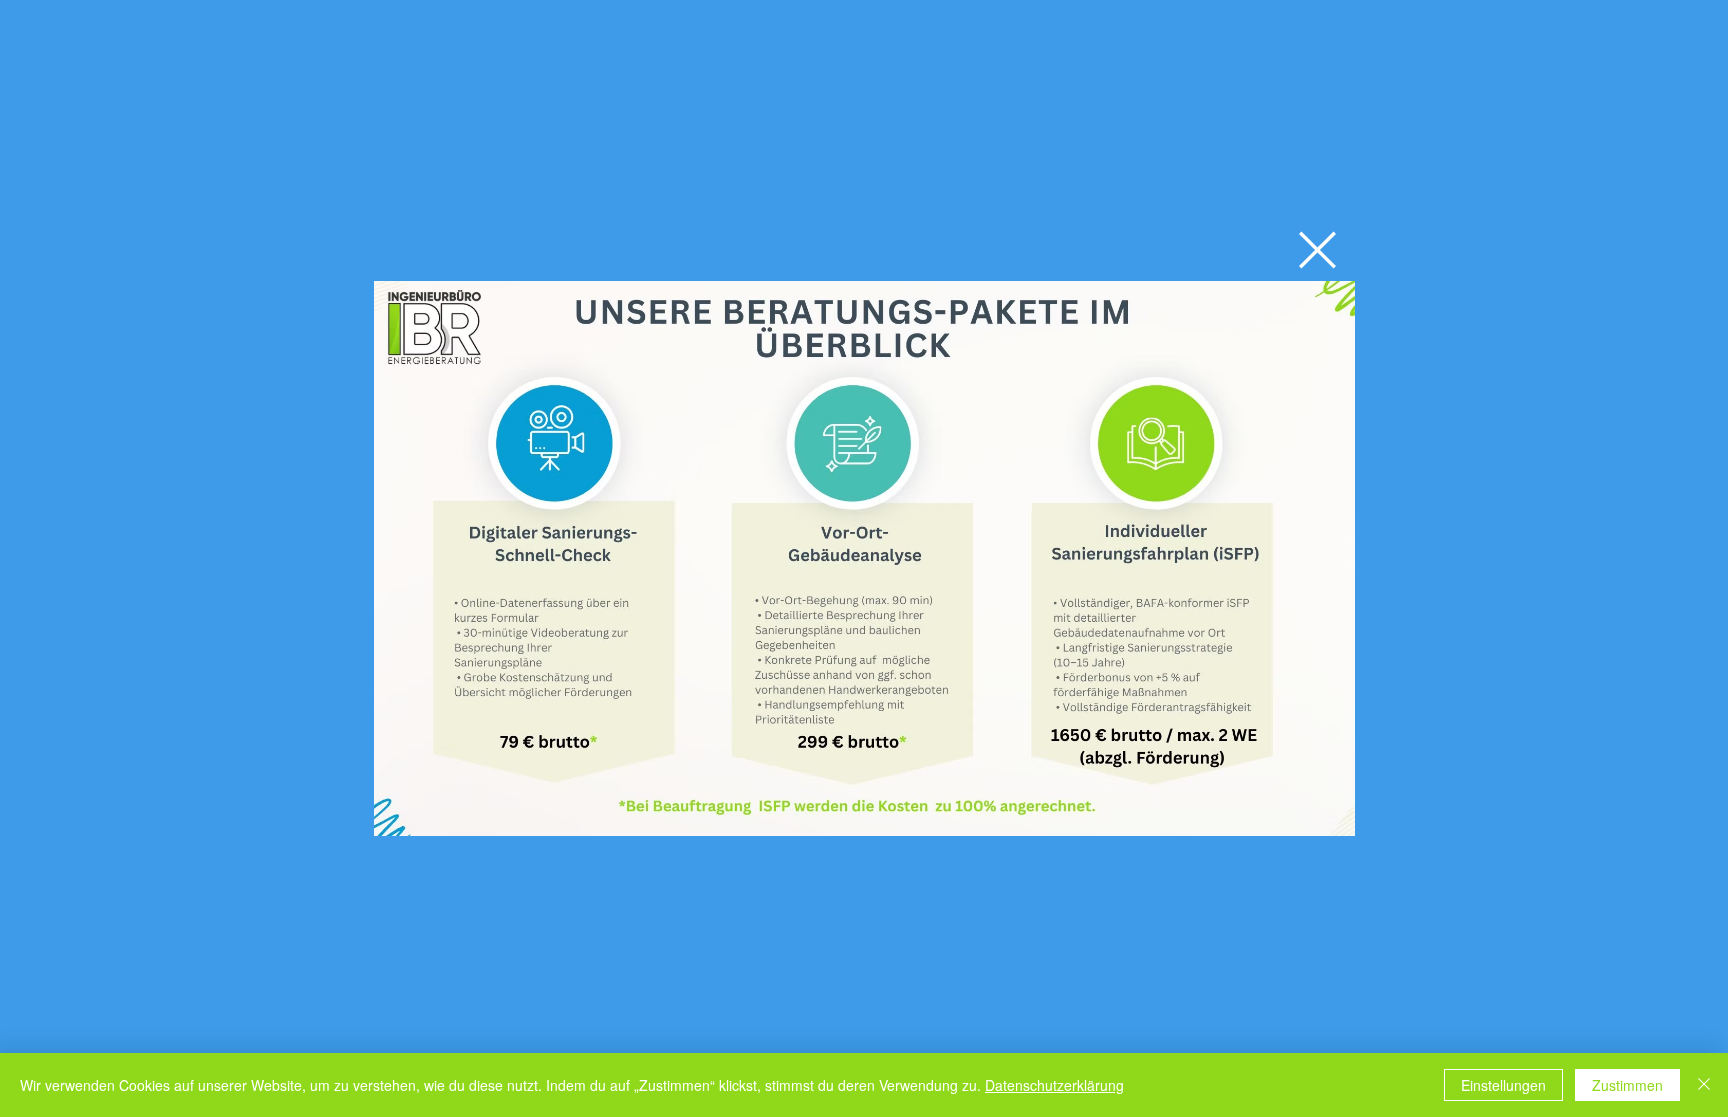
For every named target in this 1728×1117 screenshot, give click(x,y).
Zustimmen (1627, 1085)
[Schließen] (1704, 1085)
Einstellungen (1503, 1085)
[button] (1317, 250)
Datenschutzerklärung (1054, 1085)
